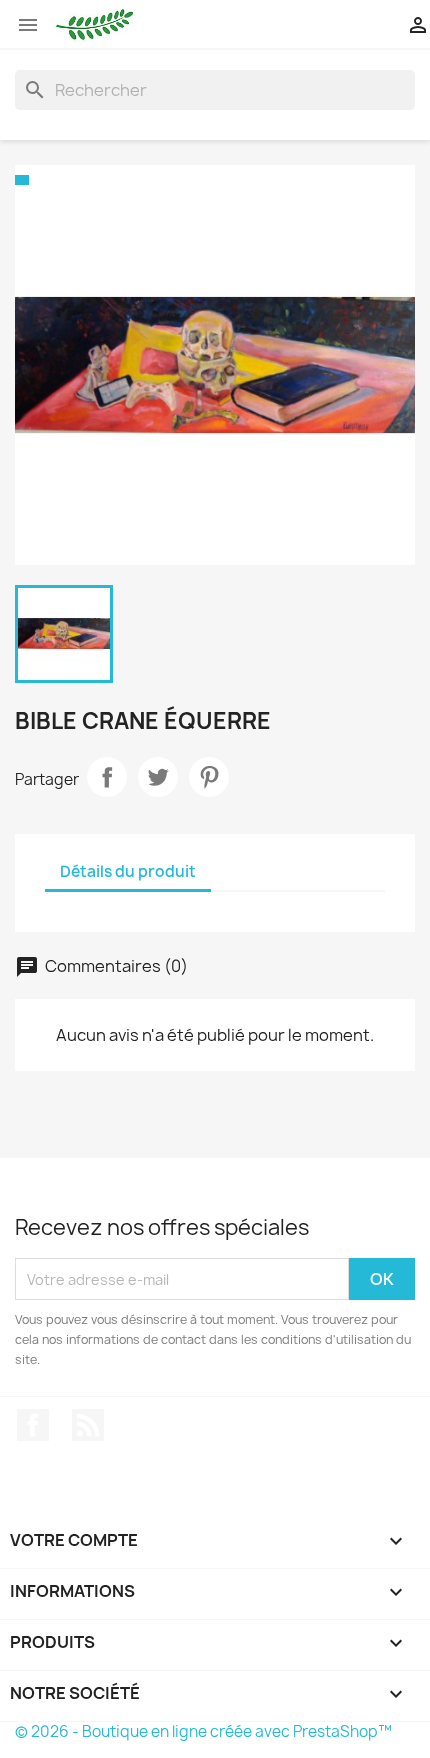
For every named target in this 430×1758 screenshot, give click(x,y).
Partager (107, 777)
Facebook (33, 1425)
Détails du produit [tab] (128, 871)
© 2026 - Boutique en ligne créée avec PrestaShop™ (203, 1731)
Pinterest (209, 777)
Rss (88, 1425)
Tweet (158, 777)
